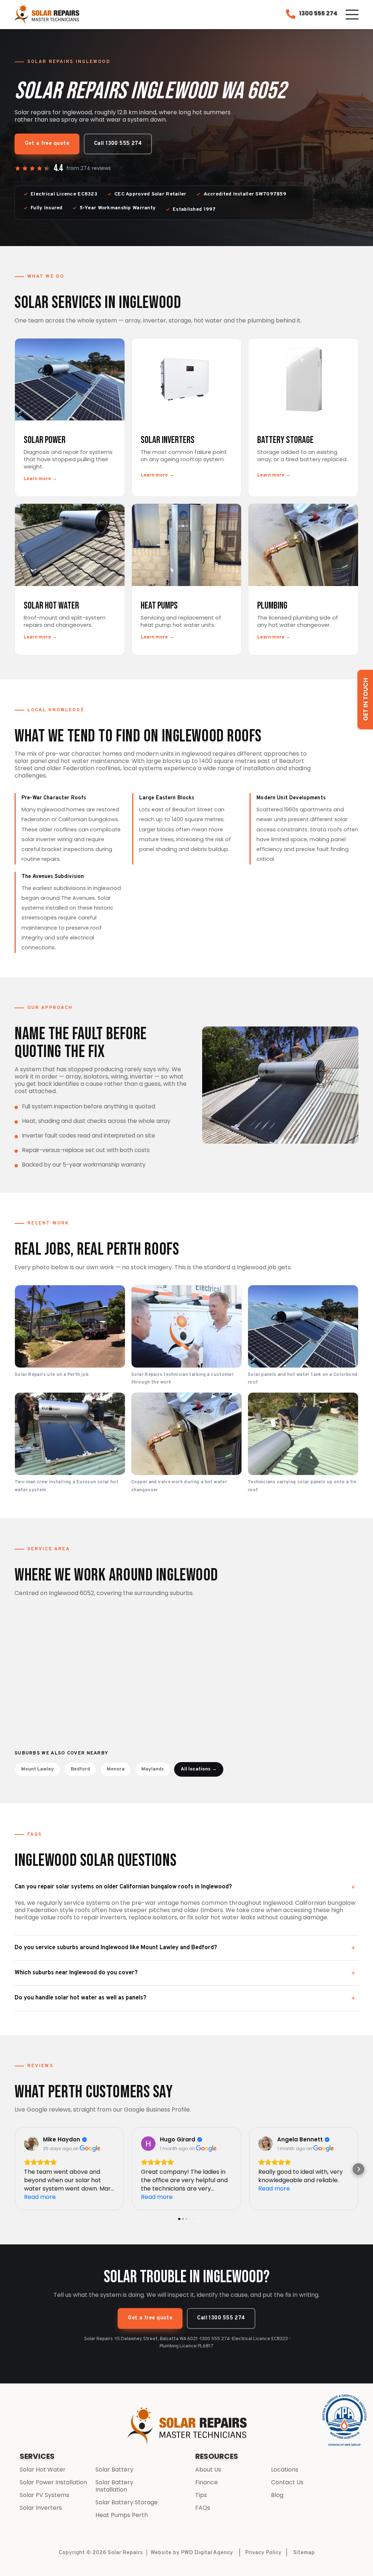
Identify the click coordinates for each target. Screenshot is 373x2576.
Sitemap (304, 2553)
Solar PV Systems (44, 2495)
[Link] (48, 15)
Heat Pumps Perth (122, 2515)
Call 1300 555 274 (118, 144)
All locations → (199, 1769)
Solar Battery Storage (127, 2502)
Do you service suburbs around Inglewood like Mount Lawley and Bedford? (116, 1948)
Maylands (153, 1769)
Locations (285, 2470)
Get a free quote (47, 144)
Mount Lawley (38, 1769)
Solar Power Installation (53, 2482)
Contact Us (287, 2482)
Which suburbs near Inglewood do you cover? (76, 1973)
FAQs (203, 2508)
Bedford (80, 1769)
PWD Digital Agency (207, 2553)
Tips (201, 2495)
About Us (208, 2470)
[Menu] (352, 15)
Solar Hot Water (43, 2470)
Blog (277, 2495)
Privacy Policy (263, 2553)
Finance (207, 2482)
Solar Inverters (41, 2508)
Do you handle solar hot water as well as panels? (81, 1998)
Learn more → (40, 479)
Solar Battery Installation (114, 2486)
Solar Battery (114, 2470)
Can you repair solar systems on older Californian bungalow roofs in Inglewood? (123, 1887)
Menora (116, 1769)
